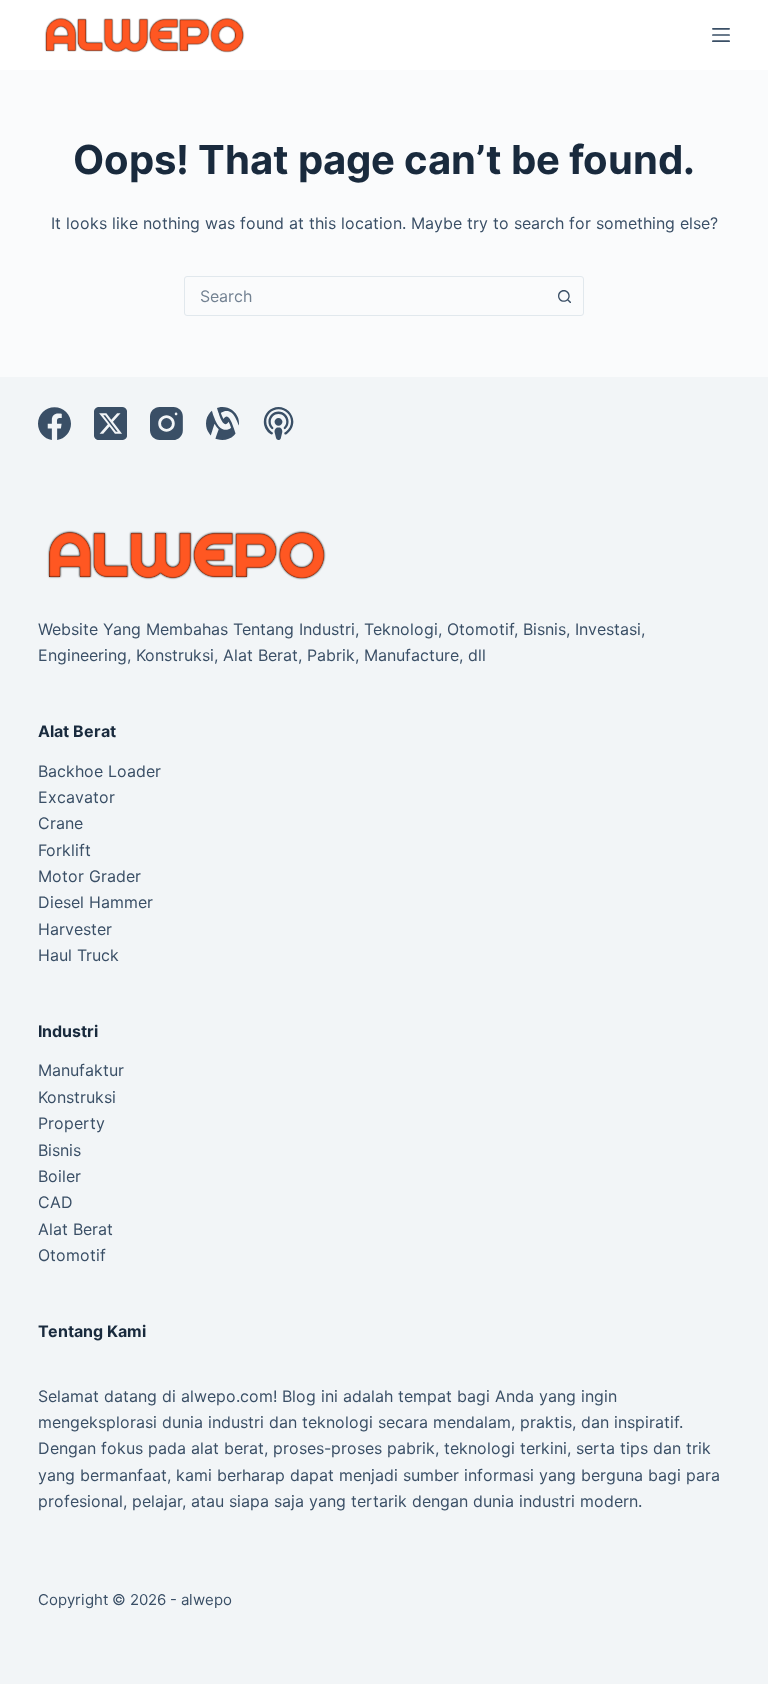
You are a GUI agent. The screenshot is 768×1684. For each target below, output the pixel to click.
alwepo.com (227, 1396)
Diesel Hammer (95, 902)
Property (71, 1123)
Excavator (76, 797)
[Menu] (721, 35)
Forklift (64, 850)
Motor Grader (89, 876)
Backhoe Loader (99, 771)
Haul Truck (78, 955)
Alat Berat (75, 1229)
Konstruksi (77, 1097)
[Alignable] (222, 423)
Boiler (59, 1176)
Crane (60, 823)
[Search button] (564, 296)
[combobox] (365, 296)
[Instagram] (166, 423)
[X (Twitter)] (110, 423)
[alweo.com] (188, 553)
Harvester (75, 929)
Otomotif (72, 1255)
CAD (55, 1202)
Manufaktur (81, 1070)
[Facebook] (54, 423)
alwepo (206, 1599)
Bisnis (59, 1150)
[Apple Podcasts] (278, 423)
